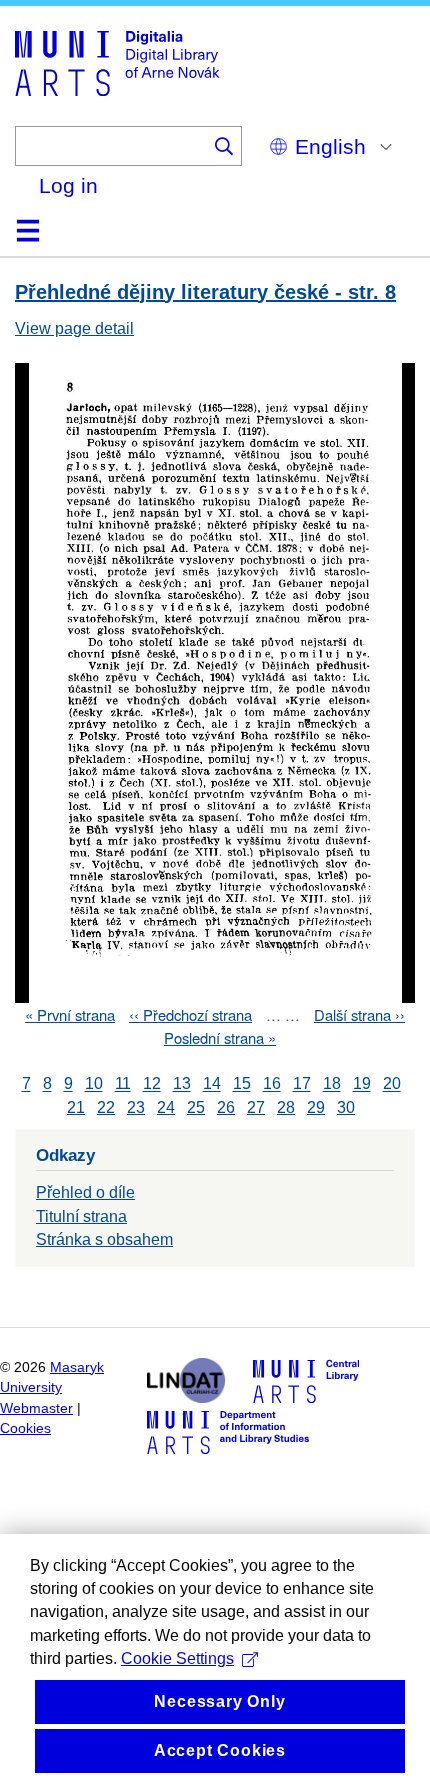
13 (182, 1084)
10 (94, 1084)
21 (76, 1107)
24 (166, 1107)
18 (332, 1084)
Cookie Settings (177, 1658)
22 (106, 1107)
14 (212, 1084)
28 (286, 1107)
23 (136, 1107)
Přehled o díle (85, 1192)
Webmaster (36, 1408)
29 (316, 1107)
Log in (68, 185)
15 (242, 1084)
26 (226, 1107)
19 (362, 1084)
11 (123, 1084)
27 (256, 1107)
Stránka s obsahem (104, 1239)
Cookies (25, 1428)
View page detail (74, 328)
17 (302, 1084)
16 (272, 1084)
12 (152, 1084)
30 (346, 1107)
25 (196, 1107)
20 (392, 1084)
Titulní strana (81, 1216)
